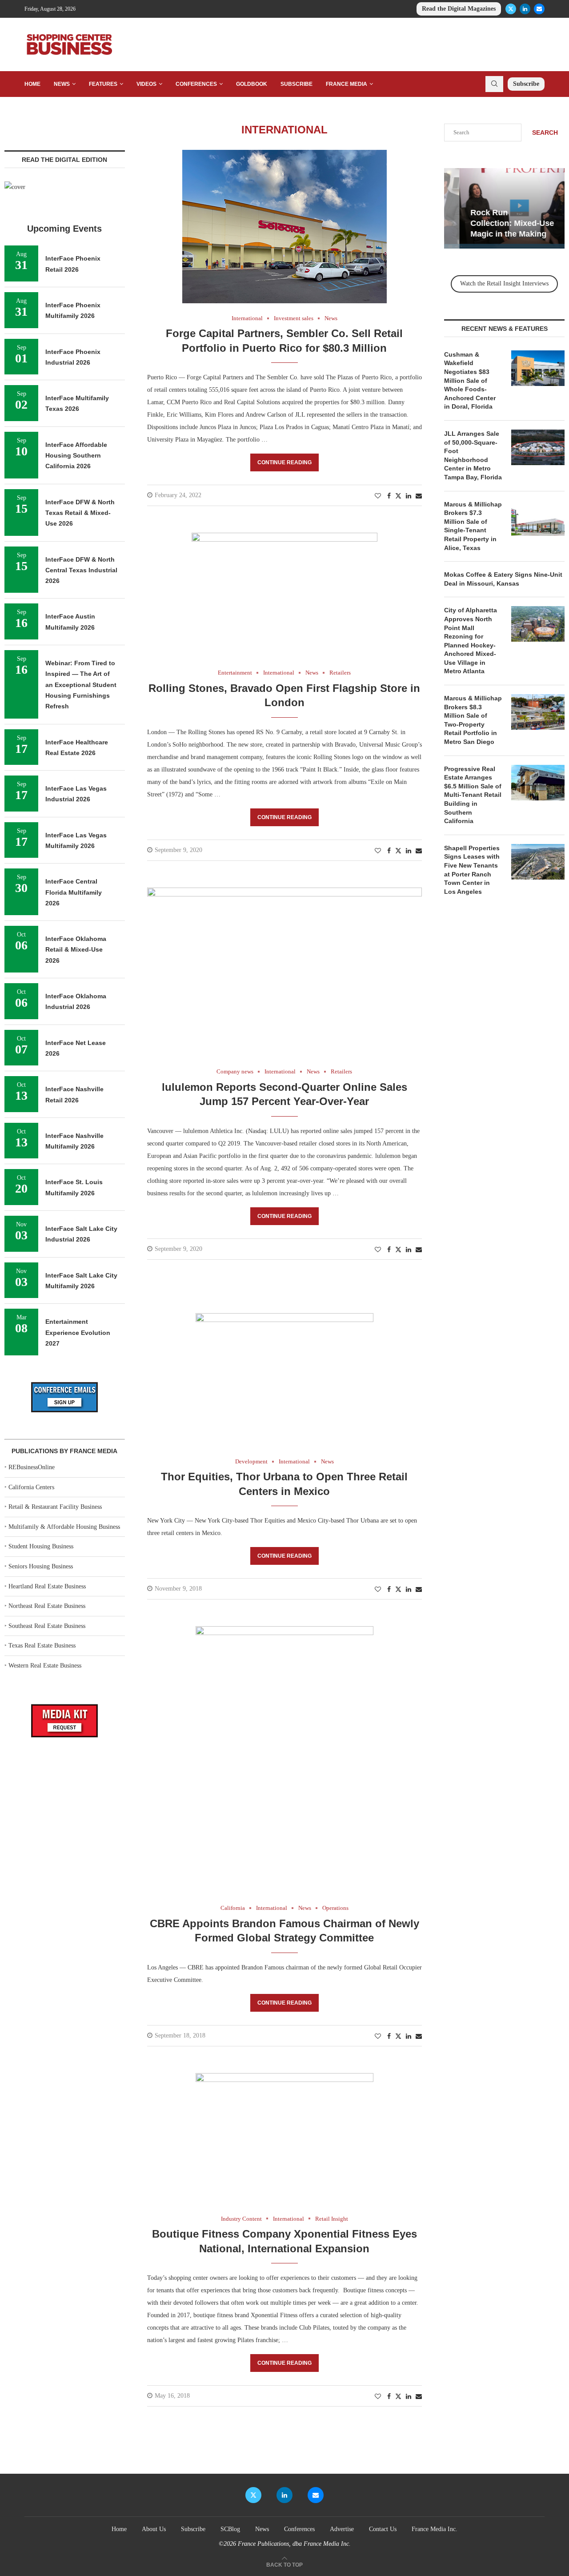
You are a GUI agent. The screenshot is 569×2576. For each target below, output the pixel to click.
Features (103, 84)
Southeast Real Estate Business (47, 1626)
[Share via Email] (419, 496)
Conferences (196, 84)
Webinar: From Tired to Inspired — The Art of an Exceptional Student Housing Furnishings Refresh (81, 685)
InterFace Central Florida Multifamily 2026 (74, 892)
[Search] (494, 84)
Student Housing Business (41, 1546)
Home (32, 84)
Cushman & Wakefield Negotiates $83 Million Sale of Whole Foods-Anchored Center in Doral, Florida (470, 381)
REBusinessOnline (32, 1467)
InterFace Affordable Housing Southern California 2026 (76, 456)
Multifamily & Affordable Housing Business (64, 1527)
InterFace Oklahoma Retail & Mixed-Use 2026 (76, 950)
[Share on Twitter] (398, 496)
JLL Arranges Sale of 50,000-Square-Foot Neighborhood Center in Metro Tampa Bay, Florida (473, 455)
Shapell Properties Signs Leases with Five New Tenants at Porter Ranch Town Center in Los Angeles (472, 870)
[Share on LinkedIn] (409, 496)
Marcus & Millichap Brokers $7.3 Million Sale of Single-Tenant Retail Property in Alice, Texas (473, 526)
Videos (146, 84)
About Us (154, 2529)
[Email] (539, 9)
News (62, 84)
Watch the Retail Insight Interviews (504, 283)
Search (545, 133)
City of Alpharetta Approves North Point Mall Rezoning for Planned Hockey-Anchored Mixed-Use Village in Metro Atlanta (471, 641)
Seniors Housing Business (41, 1566)
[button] (452, 208)
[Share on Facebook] (389, 496)
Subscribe (297, 84)
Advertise (342, 2529)
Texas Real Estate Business (42, 1646)
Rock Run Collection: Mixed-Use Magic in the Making (497, 223)
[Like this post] (378, 496)
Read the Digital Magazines (459, 9)
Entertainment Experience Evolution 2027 (78, 1332)
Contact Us (383, 2529)
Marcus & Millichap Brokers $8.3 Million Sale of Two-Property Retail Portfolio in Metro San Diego (473, 720)
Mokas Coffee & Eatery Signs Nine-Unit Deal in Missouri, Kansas (503, 579)
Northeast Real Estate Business (47, 1606)
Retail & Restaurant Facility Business (55, 1507)
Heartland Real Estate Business (47, 1586)
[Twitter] (511, 9)
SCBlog (230, 2529)
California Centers (31, 1487)
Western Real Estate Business (45, 1666)
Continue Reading (284, 462)
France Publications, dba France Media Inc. (294, 2544)
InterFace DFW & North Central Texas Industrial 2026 (81, 570)
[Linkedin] (525, 9)
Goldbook (252, 84)
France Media (347, 84)
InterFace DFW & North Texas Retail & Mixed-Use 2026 (80, 513)
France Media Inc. (435, 2529)
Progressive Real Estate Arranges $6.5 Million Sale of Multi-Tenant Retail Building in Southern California (473, 795)
